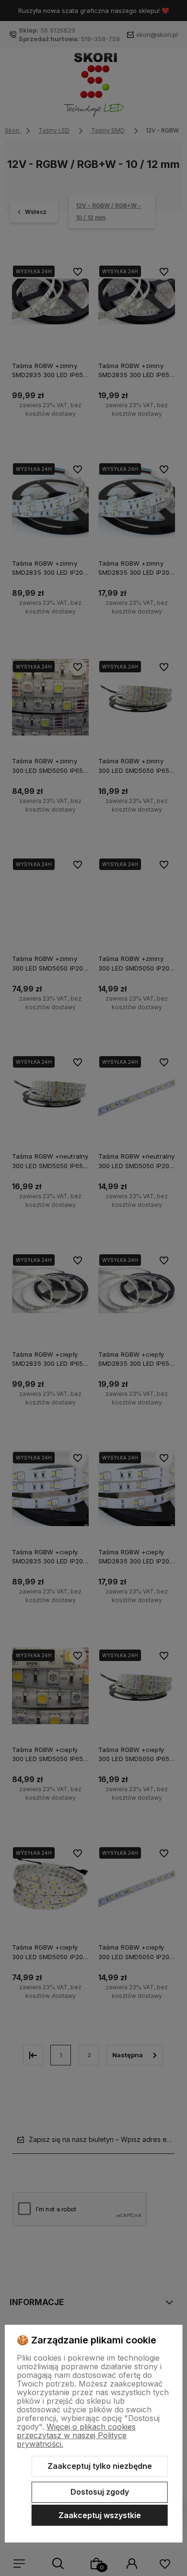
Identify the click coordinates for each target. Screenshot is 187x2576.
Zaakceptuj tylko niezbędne (100, 2466)
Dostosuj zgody (100, 2492)
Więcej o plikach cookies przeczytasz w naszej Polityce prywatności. (76, 2435)
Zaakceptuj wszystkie (100, 2515)
